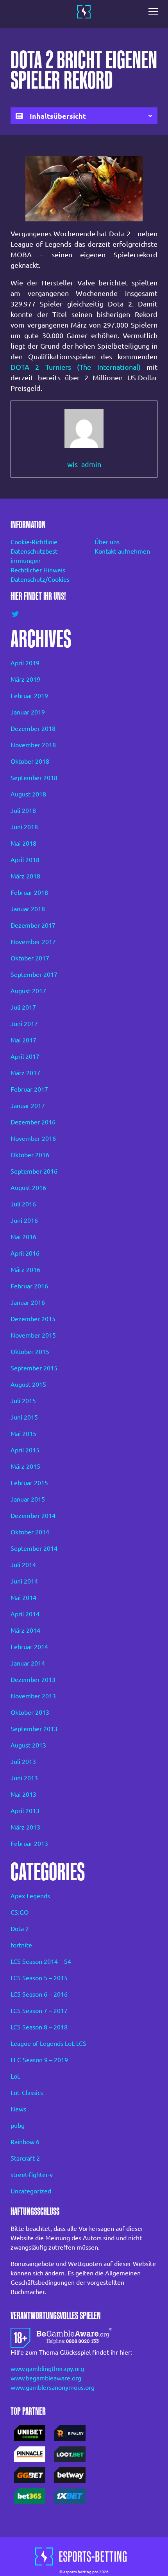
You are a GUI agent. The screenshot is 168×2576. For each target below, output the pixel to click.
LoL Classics (27, 2093)
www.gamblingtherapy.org (47, 2369)
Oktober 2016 (30, 1155)
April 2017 (25, 1056)
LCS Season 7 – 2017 (39, 2011)
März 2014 (25, 1630)
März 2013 (25, 1827)
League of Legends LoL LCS (48, 2043)
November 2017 (33, 942)
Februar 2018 (29, 893)
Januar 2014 (28, 1663)
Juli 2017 (23, 1007)
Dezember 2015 (33, 1319)
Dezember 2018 (33, 729)
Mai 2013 (23, 1794)
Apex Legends (30, 1896)
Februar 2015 (29, 1483)
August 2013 (28, 1745)
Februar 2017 (29, 1089)
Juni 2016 (24, 1220)
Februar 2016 (29, 1286)
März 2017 (25, 1073)
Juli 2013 (23, 1762)
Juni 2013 (24, 1778)
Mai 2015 (23, 1434)
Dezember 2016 (33, 1122)
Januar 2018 (28, 909)
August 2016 (28, 1188)
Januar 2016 (28, 1302)
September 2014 (34, 1548)
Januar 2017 (28, 1106)
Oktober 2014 (30, 1532)
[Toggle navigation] (155, 12)
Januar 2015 (28, 1499)
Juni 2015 (24, 1417)
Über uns (107, 542)
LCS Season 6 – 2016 (39, 1994)
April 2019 (25, 663)
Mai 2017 (23, 1040)
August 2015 (28, 1384)
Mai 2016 (23, 1237)
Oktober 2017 (30, 958)
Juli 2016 (23, 1204)
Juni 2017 (24, 1024)
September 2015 (34, 1368)
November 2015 (33, 1335)
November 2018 (33, 745)
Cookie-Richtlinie (34, 542)
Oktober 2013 (30, 1712)
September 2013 (34, 1729)
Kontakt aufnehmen (122, 551)
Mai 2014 (23, 1598)
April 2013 (25, 1811)
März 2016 (25, 1270)
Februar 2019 (29, 696)
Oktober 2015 (30, 1352)
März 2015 (25, 1466)
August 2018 (28, 794)
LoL (15, 2076)
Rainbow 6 (25, 2142)
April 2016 (25, 1253)
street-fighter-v (32, 2175)
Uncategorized (31, 2191)
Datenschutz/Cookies (40, 579)
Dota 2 (20, 1929)
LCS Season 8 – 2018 (39, 2027)
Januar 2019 (28, 712)
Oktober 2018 (30, 761)
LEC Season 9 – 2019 (39, 2060)
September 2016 (34, 1171)
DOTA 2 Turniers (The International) (76, 367)
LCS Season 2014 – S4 (41, 1961)
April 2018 (25, 860)
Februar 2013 (29, 1844)
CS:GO (20, 1912)
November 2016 (33, 1138)
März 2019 (25, 679)
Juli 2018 (23, 811)
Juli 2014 (23, 1565)
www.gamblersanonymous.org (53, 2387)
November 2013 (33, 1696)
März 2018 (25, 876)
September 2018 (34, 778)
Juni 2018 (24, 827)
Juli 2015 (23, 1401)
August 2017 (28, 991)
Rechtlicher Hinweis (38, 570)
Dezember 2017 (33, 925)
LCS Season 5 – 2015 (39, 1978)
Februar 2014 (29, 1647)
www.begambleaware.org (46, 2378)
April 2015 (25, 1450)
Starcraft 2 (25, 2158)
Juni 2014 (24, 1581)
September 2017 (34, 974)
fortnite (21, 1945)
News (18, 2109)
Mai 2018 (23, 843)
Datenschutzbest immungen (34, 556)
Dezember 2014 (33, 1516)
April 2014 (25, 1614)
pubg (18, 2125)
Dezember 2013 (33, 1680)
